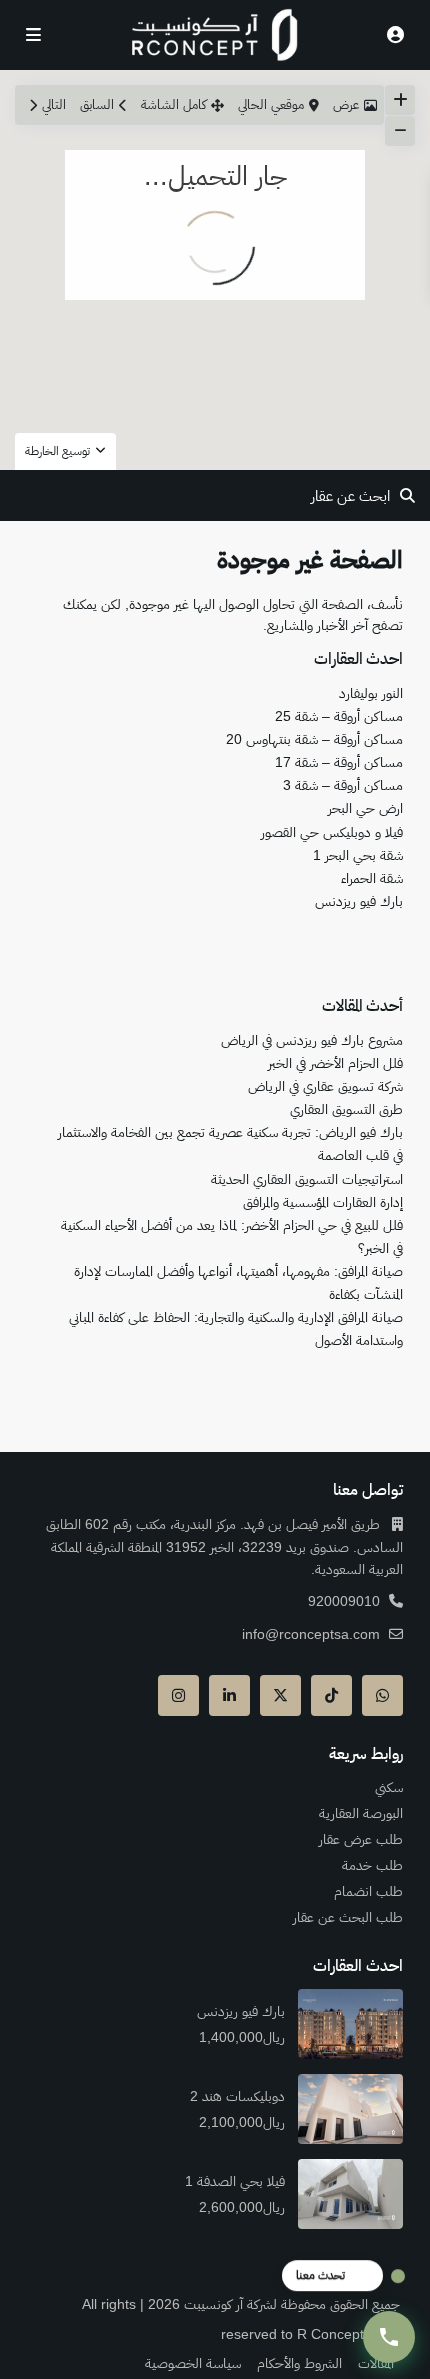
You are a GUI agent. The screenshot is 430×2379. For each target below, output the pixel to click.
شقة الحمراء (372, 878)
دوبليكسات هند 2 (235, 2096)
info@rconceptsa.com (311, 1634)
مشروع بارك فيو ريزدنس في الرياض (312, 1040)
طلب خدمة (372, 1865)
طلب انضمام (368, 1891)
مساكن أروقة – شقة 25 (339, 716)
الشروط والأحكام (299, 2363)
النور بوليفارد (371, 693)
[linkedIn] (229, 1695)
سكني (389, 1787)
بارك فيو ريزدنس (359, 901)
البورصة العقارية (361, 1813)
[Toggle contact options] (389, 2337)
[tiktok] (331, 1695)
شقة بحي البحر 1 (358, 855)
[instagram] (178, 1695)
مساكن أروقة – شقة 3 (343, 785)
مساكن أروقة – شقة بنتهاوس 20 (314, 739)
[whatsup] (382, 1695)
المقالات (376, 2363)
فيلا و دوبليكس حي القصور (332, 832)
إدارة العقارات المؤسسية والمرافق (323, 1202)
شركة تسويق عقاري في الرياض (325, 1086)
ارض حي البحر (365, 808)
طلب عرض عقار (361, 1839)
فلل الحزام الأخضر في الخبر (335, 1063)
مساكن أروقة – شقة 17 (339, 762)
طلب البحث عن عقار (348, 1917)
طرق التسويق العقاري (346, 1109)
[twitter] (280, 1695)
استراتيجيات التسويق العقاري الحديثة (307, 1179)
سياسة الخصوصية (193, 2363)
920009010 (344, 1601)
